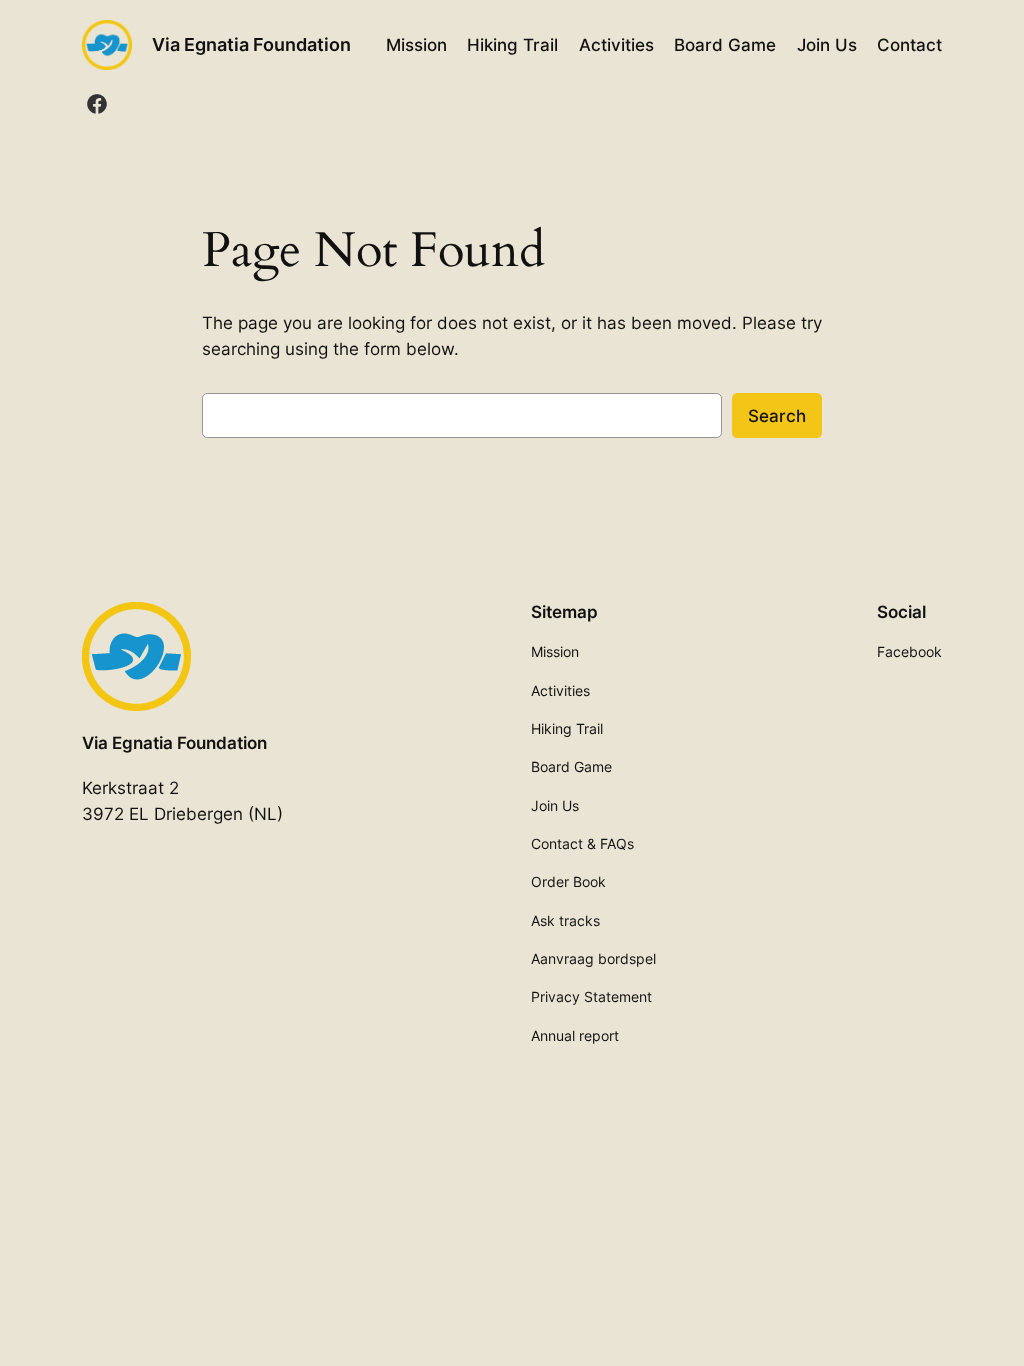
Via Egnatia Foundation (251, 44)
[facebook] (97, 104)
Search (777, 416)
